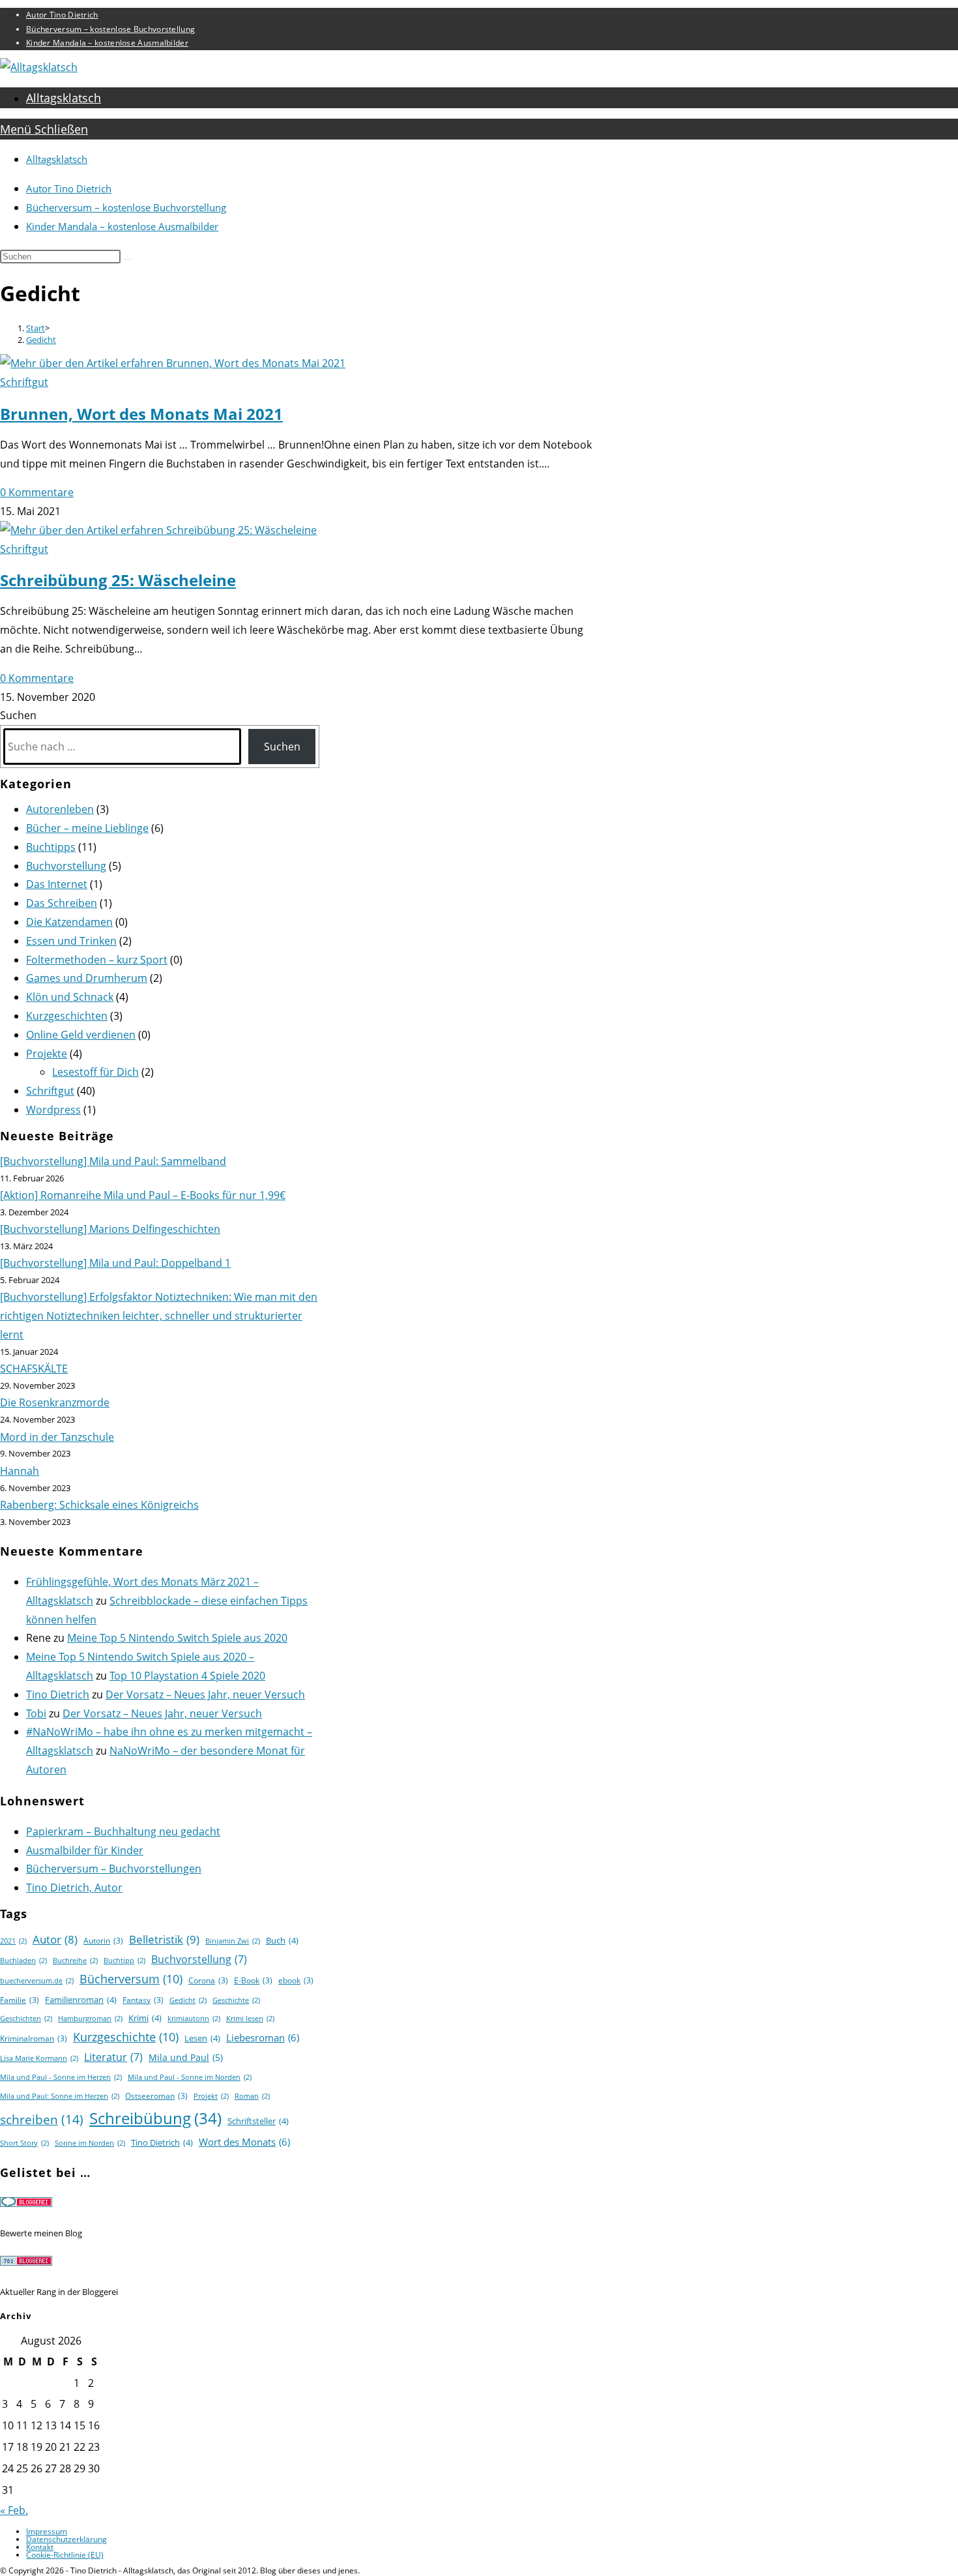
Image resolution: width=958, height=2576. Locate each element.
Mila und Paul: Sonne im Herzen (60, 2096)
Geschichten (26, 2019)
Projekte (47, 1054)
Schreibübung (155, 2118)
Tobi (36, 1713)
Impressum (47, 2531)
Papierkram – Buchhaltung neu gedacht (123, 1831)
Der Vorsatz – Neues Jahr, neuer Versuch (205, 1695)
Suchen (18, 715)
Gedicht (41, 340)
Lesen (202, 2038)
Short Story (24, 2143)
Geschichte (236, 2000)
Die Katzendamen (69, 922)
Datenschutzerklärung (66, 2539)
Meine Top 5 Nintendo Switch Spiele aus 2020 (177, 1638)
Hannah (20, 1471)
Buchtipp (124, 1961)
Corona (208, 1980)
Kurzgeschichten (67, 1016)
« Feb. (14, 2510)
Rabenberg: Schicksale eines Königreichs (99, 1505)
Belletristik (164, 1939)
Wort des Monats (244, 2142)
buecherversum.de (37, 1981)
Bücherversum (131, 1979)
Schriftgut (24, 382)
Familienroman (81, 2000)
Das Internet (57, 884)
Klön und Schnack (70, 997)
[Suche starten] (128, 259)
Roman (252, 2096)
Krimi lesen (250, 2019)
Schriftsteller (258, 2121)
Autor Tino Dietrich (62, 15)
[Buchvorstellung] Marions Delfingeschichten (110, 1229)
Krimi (145, 2018)
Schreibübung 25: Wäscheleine (118, 580)
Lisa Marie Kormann (39, 2058)
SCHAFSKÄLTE (34, 1369)
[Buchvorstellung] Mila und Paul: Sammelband (113, 1161)
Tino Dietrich (58, 1695)
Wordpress (53, 1110)
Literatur (113, 2057)
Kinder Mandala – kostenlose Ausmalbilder (107, 43)
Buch (282, 1940)
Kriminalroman (34, 2038)
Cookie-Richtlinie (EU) (65, 2555)
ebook (296, 1980)
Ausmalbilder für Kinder (85, 1850)
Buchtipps (51, 847)
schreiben (42, 2119)
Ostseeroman (156, 2096)
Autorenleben (60, 809)
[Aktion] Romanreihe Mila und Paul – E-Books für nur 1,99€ (143, 1195)
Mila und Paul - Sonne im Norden (190, 2077)
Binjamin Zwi (233, 1941)
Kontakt (40, 2547)
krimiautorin (194, 2019)
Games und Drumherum (87, 978)
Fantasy (143, 2000)
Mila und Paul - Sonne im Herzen (61, 2077)
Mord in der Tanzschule (57, 1437)
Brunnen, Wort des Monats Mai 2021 (141, 414)
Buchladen (23, 1961)
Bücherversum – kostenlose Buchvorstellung (110, 29)
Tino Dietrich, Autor (74, 1888)
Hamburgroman (90, 2019)
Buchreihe (75, 1961)
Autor (55, 1939)
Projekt (211, 2096)
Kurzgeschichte (126, 2037)
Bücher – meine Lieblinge (87, 828)
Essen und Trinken (71, 941)
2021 (13, 1941)
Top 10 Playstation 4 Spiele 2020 (187, 1676)
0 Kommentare (37, 492)
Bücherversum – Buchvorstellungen (114, 1869)
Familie (20, 2000)
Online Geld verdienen (81, 1035)
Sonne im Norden (90, 2143)
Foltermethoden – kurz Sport (97, 960)
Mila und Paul (186, 2057)
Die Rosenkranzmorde (55, 1402)
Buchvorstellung (66, 866)
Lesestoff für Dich (95, 1072)
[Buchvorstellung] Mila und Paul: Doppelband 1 (115, 1263)
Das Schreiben (62, 903)
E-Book (253, 1980)
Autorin (103, 1941)
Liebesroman (263, 2037)
